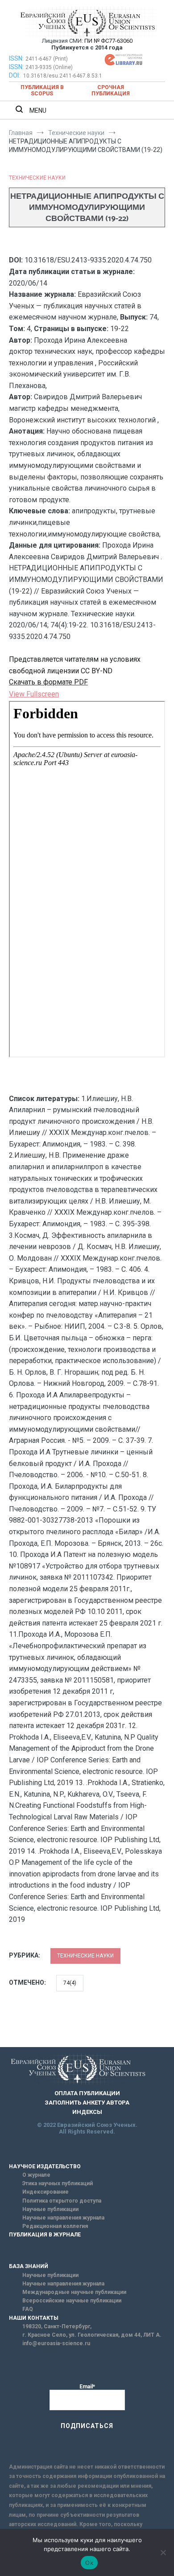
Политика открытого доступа (62, 2201)
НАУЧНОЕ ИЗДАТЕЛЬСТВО (45, 2166)
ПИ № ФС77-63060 (108, 41)
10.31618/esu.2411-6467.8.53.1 (63, 76)
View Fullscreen (34, 694)
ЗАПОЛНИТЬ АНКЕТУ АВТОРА (87, 2103)
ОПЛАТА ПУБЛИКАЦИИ (87, 2093)
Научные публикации (50, 2209)
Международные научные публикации (74, 2292)
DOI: (15, 75)
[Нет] (163, 2552)
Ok (89, 2563)
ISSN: (16, 58)
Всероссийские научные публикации (72, 2301)
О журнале (36, 2175)
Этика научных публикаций (58, 2183)
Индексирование (46, 2192)
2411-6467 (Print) (47, 59)
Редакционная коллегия (55, 2226)
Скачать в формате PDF (48, 682)
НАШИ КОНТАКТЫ (34, 2318)
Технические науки (37, 178)
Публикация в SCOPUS (42, 90)
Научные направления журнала (63, 2218)
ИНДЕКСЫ (87, 2112)
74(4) (70, 1983)
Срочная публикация (111, 90)
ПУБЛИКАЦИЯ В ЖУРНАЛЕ (45, 2235)
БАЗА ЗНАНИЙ (29, 2266)
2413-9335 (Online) (49, 67)
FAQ (28, 2309)
